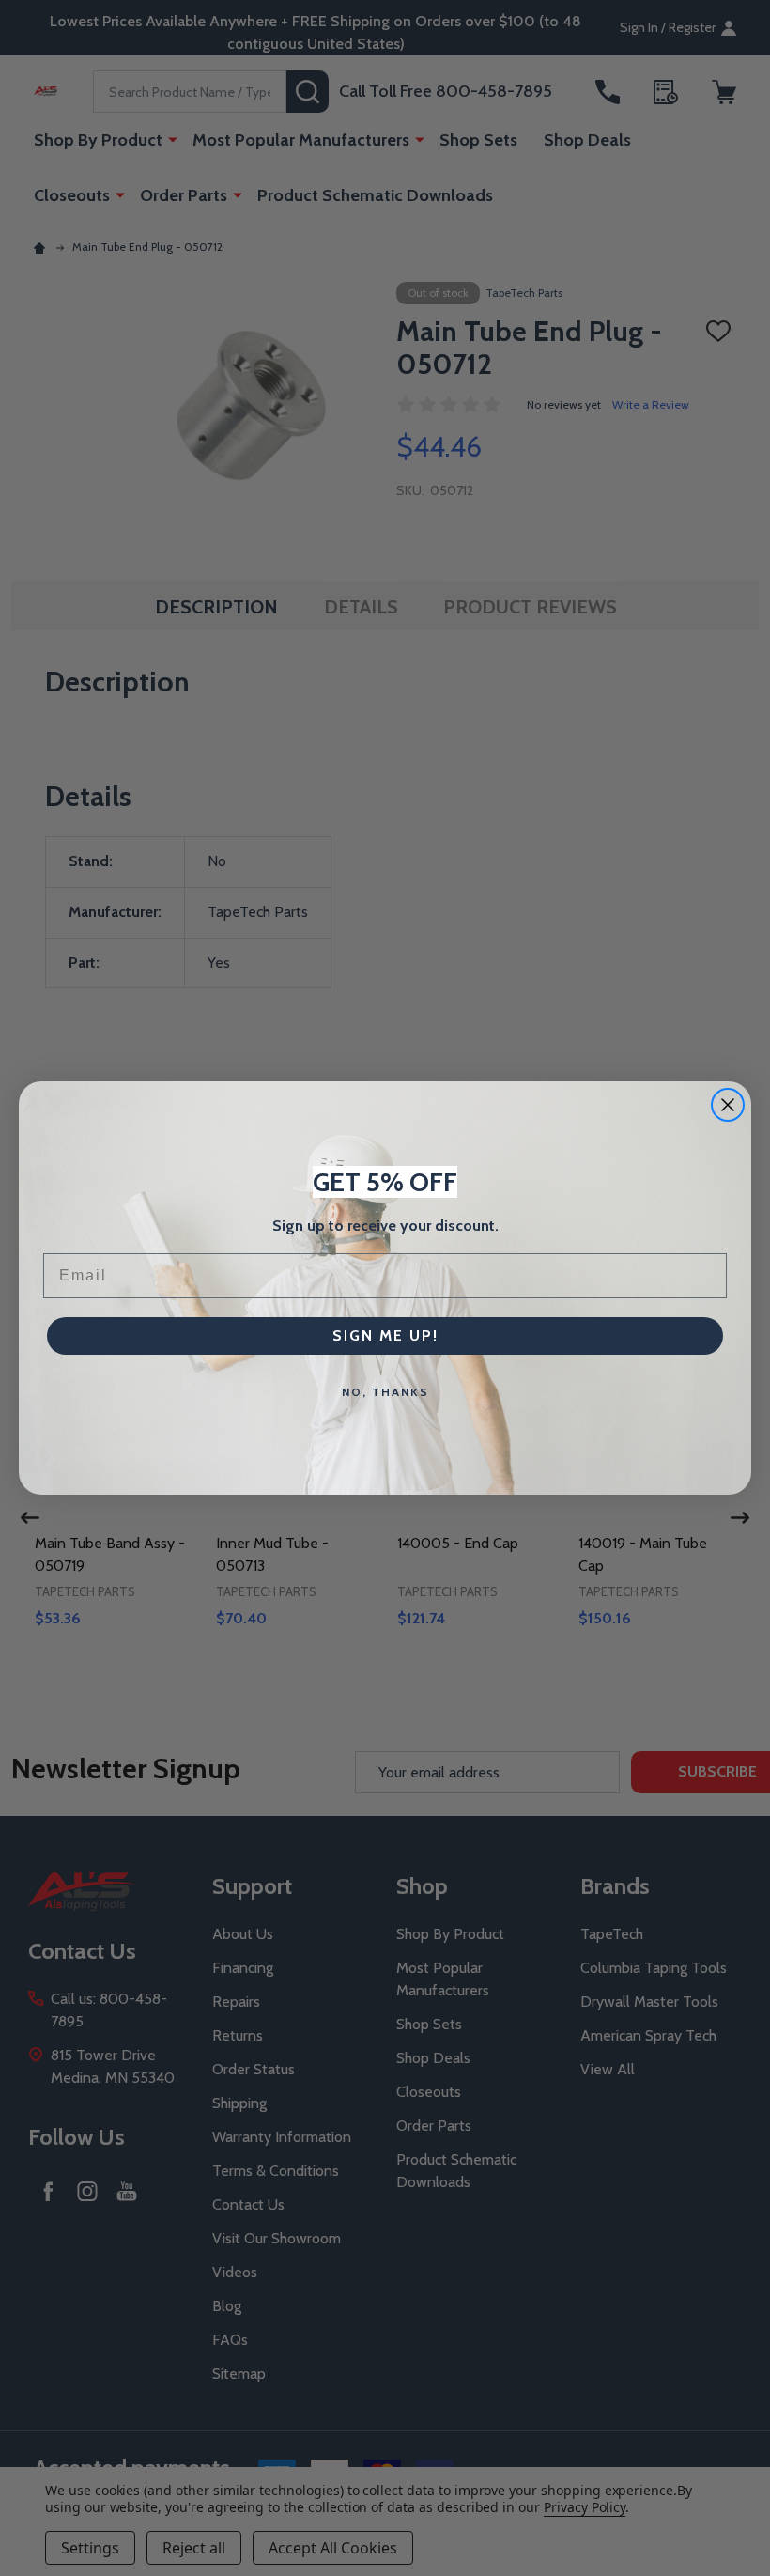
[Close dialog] (728, 1105)
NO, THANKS (385, 1392)
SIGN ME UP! (385, 1335)
